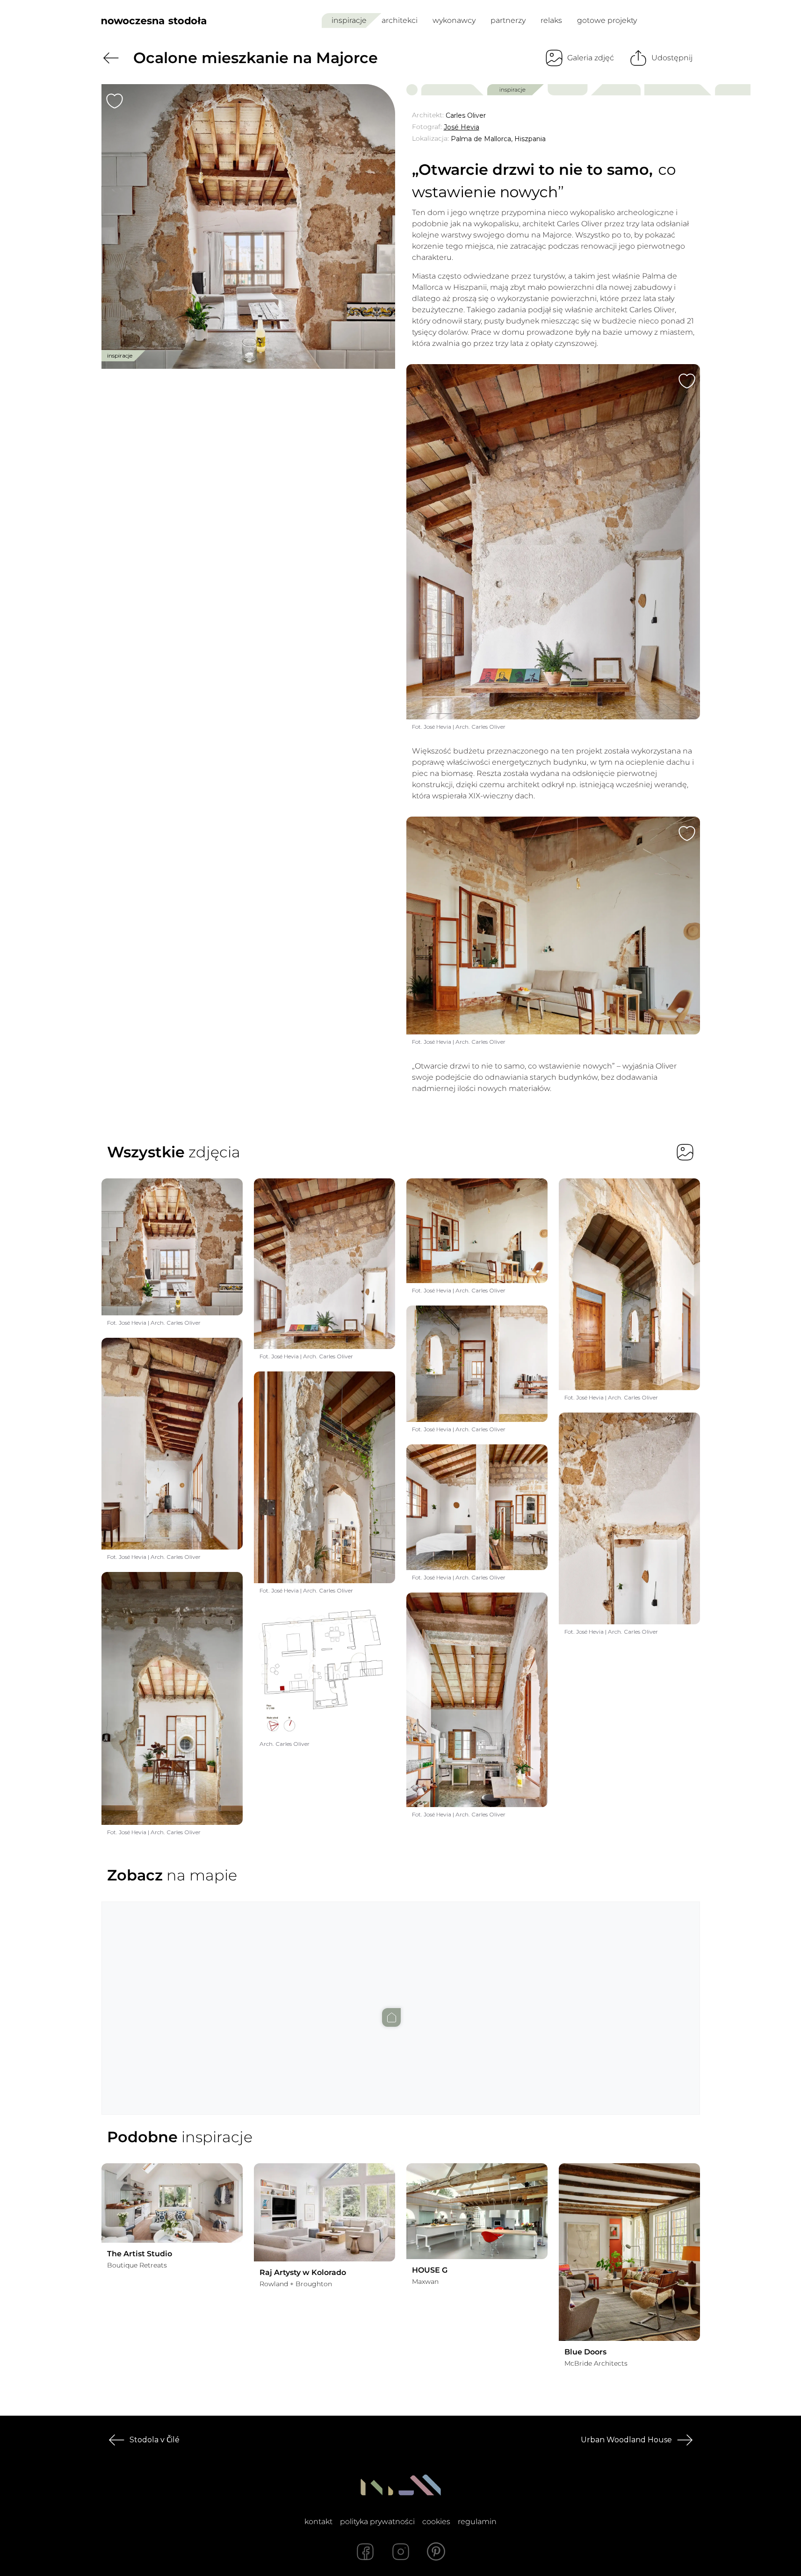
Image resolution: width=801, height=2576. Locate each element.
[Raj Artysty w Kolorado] (325, 2212)
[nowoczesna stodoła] (154, 21)
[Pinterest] (436, 2552)
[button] (401, 1999)
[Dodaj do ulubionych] (115, 101)
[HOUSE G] (477, 2211)
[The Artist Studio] (172, 2203)
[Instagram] (401, 2552)
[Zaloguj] (694, 21)
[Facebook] (365, 2552)
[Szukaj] (672, 21)
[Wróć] (111, 58)
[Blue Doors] (629, 2252)
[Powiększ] (248, 226)
